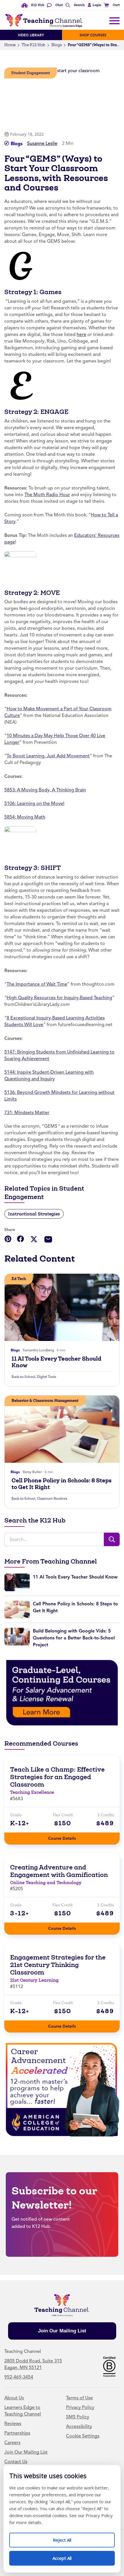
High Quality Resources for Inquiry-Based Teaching (59, 998)
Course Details (68, 1837)
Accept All (68, 2556)
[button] (94, 5)
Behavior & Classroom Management (45, 1401)
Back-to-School (23, 1377)
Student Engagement (31, 73)
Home (10, 45)
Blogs (57, 45)
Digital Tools (46, 1377)
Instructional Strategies (34, 1214)
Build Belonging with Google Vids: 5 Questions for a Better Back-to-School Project (74, 1638)
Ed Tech (19, 1279)
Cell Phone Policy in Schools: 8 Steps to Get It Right (62, 1484)
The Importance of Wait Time (37, 984)
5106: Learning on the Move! (34, 804)
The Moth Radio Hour (47, 495)
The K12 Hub (33, 45)
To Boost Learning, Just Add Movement (48, 756)
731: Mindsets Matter (27, 1113)
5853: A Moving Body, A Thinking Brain (45, 790)
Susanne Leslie (42, 143)
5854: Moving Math (25, 817)
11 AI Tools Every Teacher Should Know (56, 1362)
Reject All (68, 2538)
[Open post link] (62, 1307)
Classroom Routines (52, 1499)
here (81, 335)
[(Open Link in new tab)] (62, 1693)
